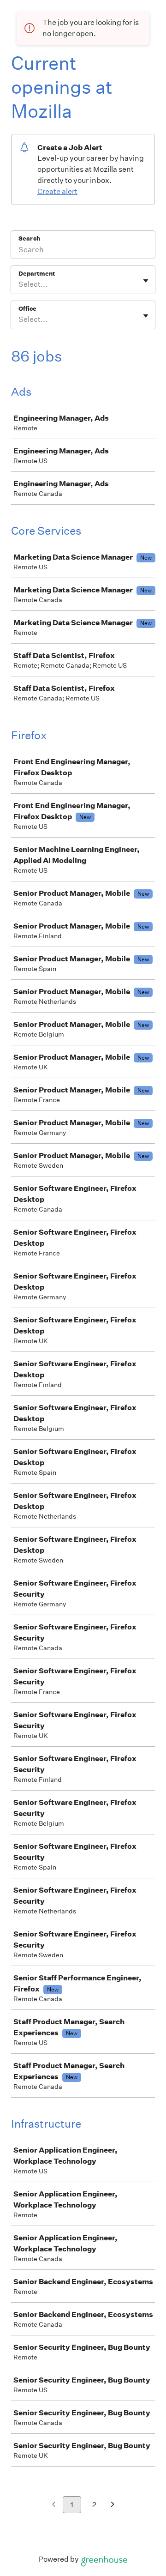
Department (37, 274)
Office (27, 309)
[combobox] (19, 284)
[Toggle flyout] (146, 281)
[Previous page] (54, 2505)
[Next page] (113, 2505)
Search (29, 238)
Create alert (57, 191)
